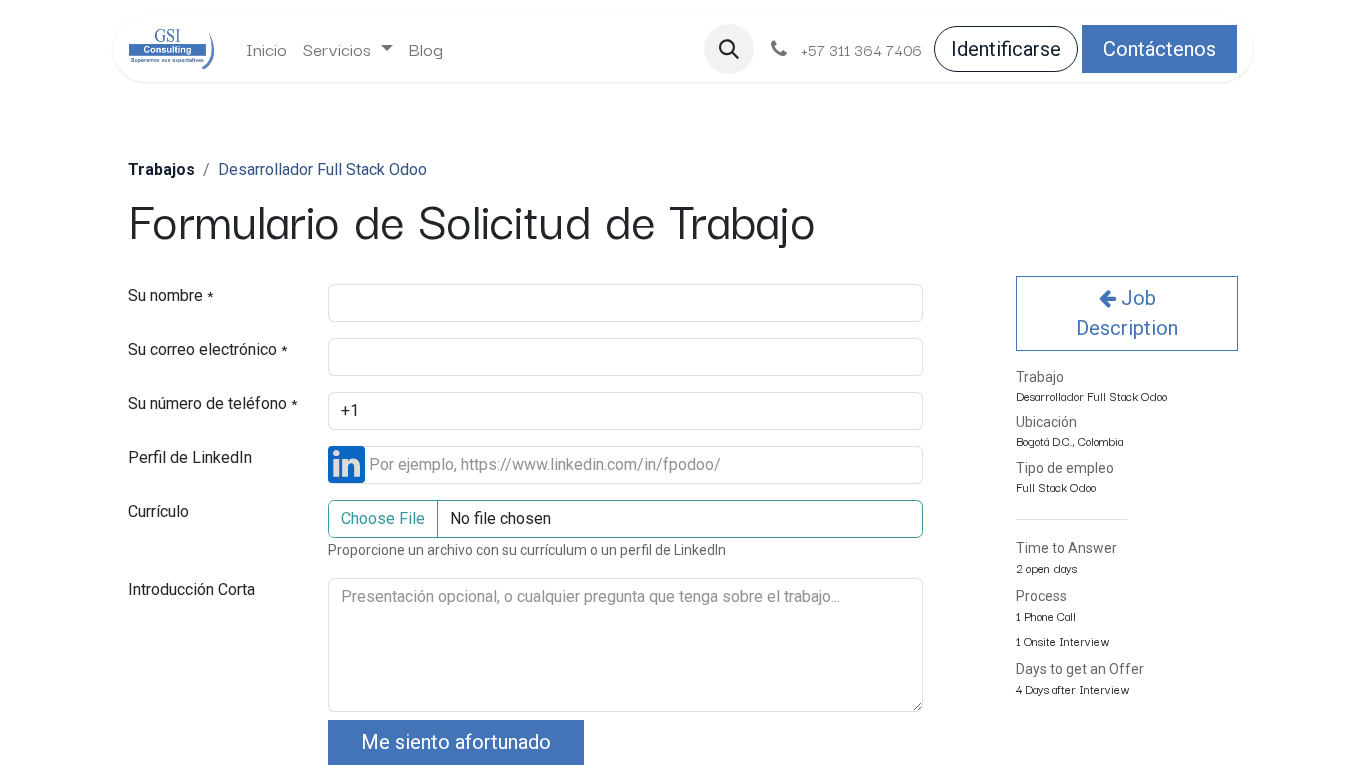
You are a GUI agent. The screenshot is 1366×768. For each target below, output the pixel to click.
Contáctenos (1159, 49)
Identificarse (1006, 49)
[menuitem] (266, 49)
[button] (729, 49)
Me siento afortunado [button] (456, 742)
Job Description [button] (1127, 313)
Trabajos (161, 169)
